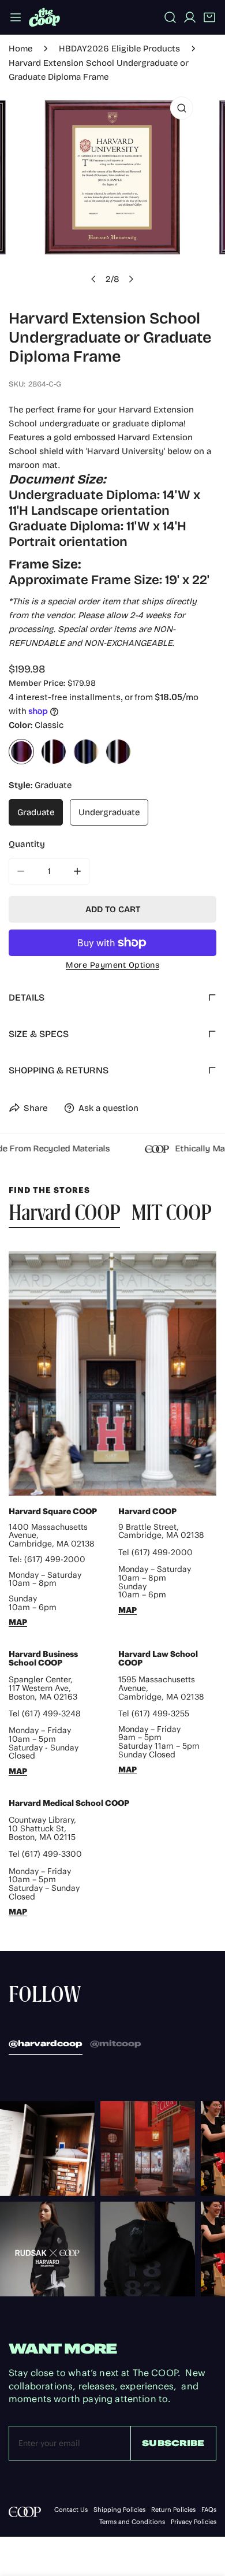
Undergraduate (109, 812)
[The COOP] (44, 17)
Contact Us (71, 2510)
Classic (21, 752)
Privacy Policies (194, 2522)
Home (20, 49)
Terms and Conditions (132, 2522)
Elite (54, 752)
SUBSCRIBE (173, 2443)
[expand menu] (16, 17)
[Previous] (94, 279)
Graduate (36, 812)
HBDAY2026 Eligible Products (119, 49)
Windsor (118, 752)
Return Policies (173, 2510)
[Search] (170, 17)
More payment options (112, 965)
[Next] (131, 279)
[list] (112, 191)
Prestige (86, 752)
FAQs (209, 2510)
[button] (209, 17)
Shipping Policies (119, 2510)
